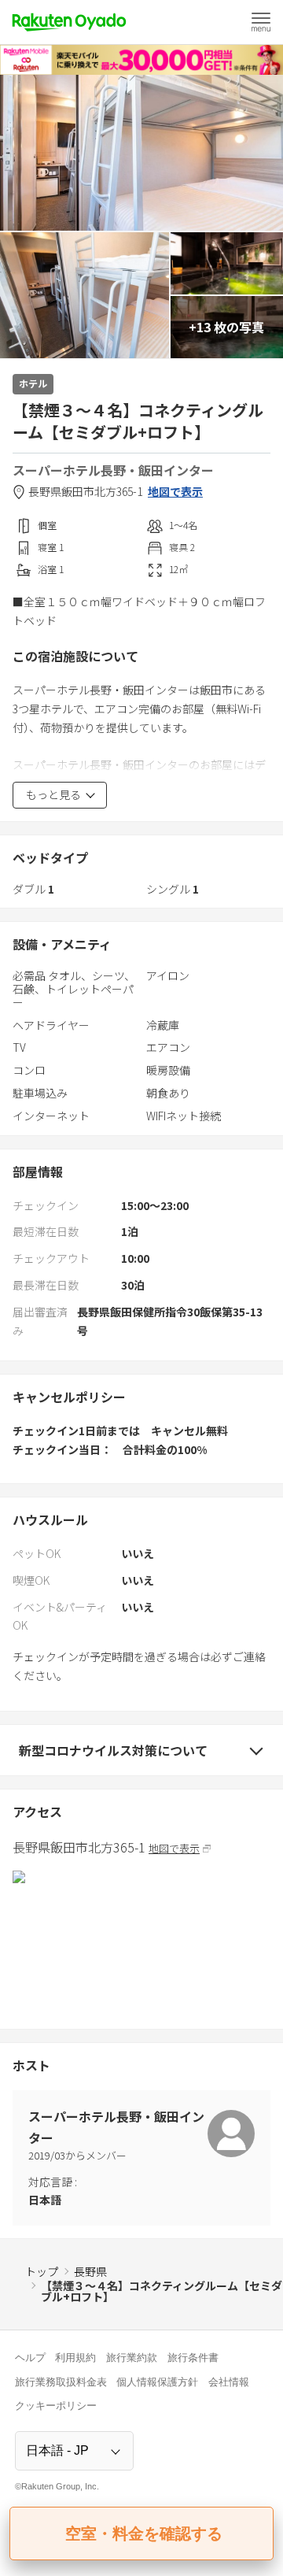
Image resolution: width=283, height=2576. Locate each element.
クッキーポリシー (56, 2406)
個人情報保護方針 (157, 2382)
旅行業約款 (132, 2358)
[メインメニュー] (261, 22)
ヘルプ (30, 2358)
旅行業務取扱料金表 (61, 2382)
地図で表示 (175, 492)
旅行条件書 (193, 2358)
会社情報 (229, 2382)
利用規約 (75, 2358)
